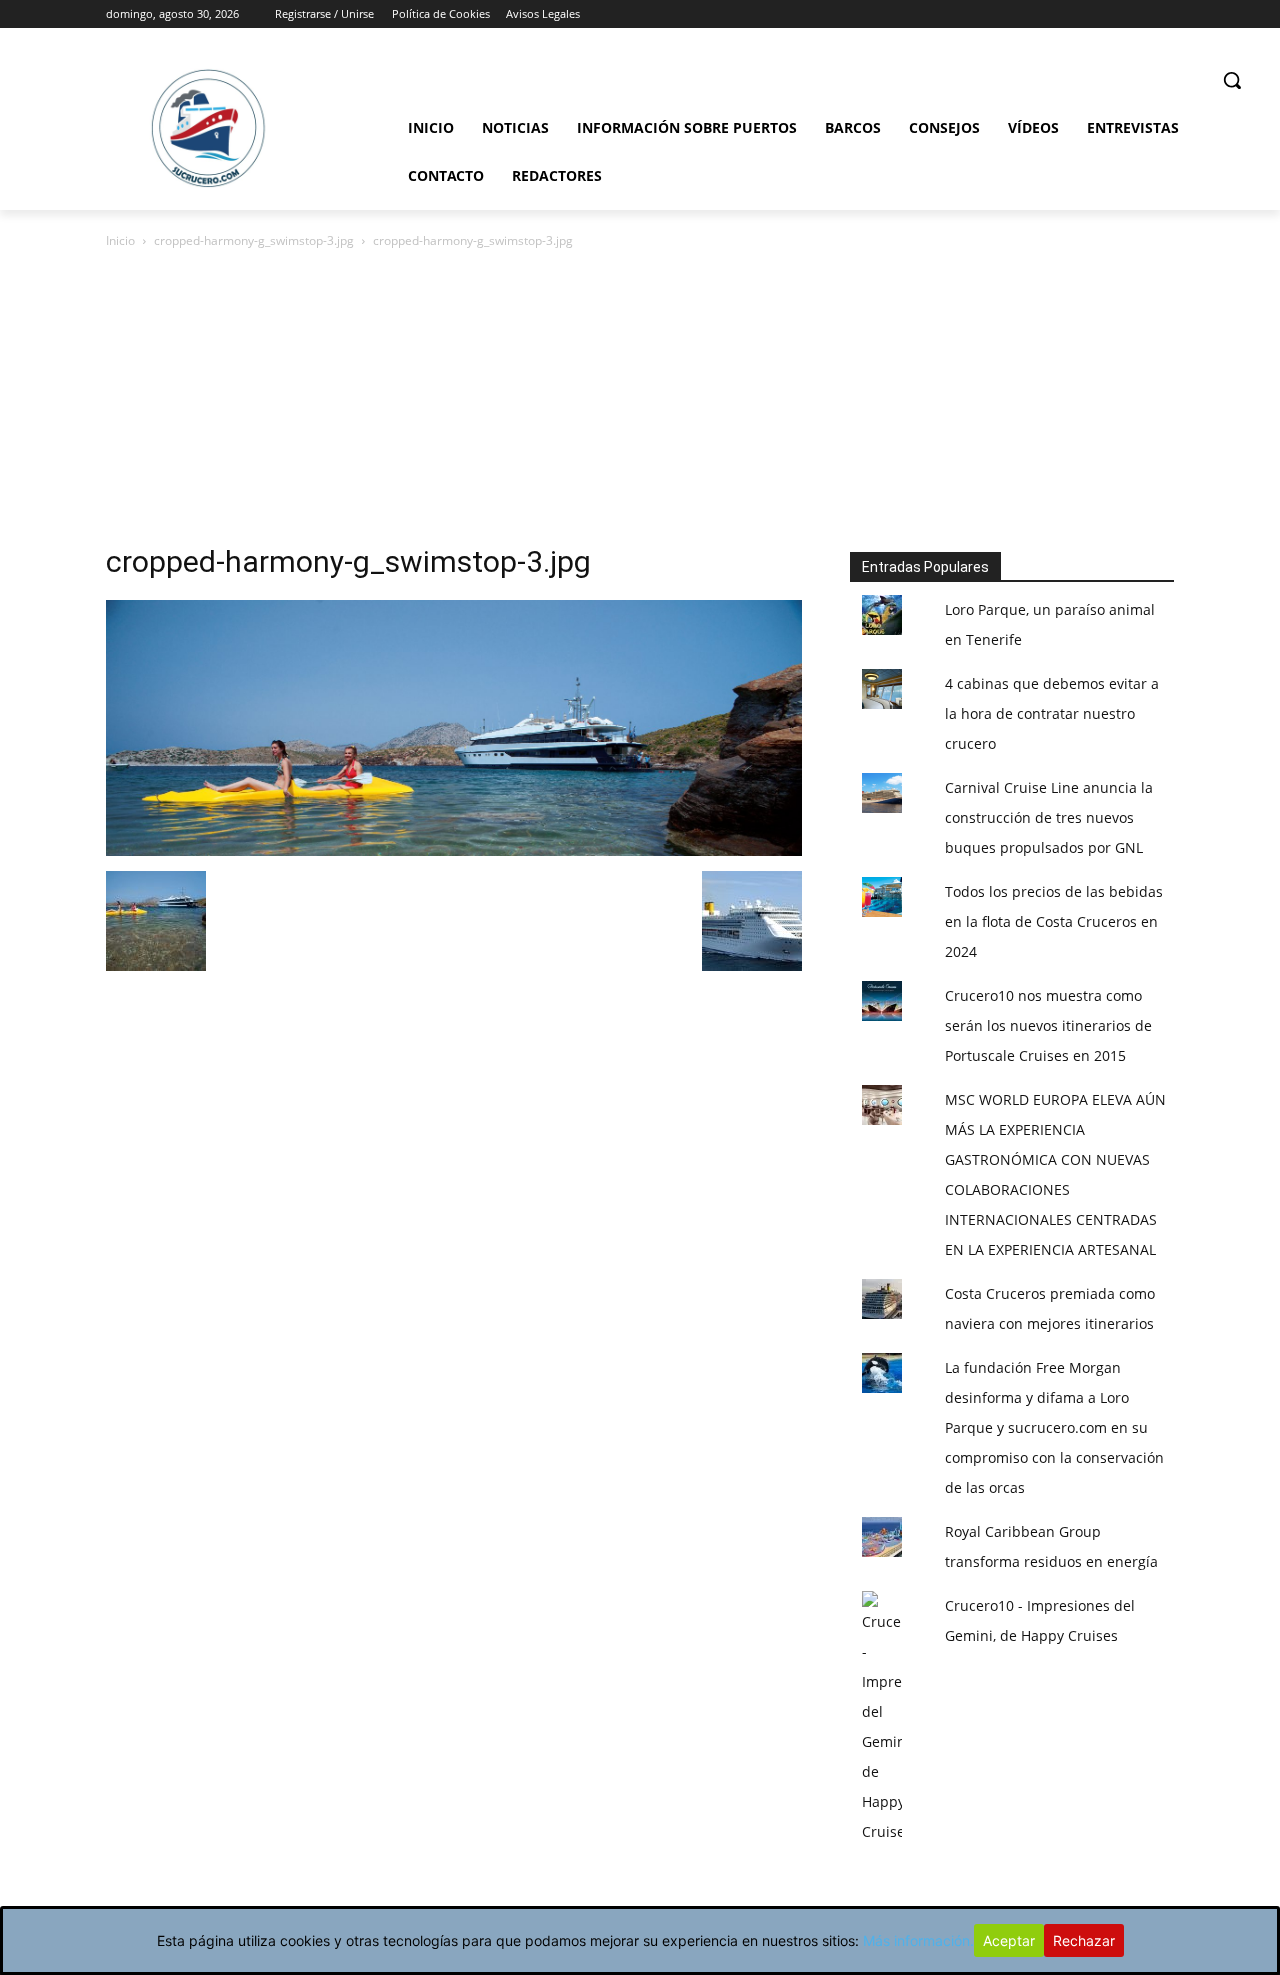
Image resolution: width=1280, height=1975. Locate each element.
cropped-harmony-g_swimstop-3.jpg (254, 240)
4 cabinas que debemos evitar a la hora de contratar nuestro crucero (1052, 713)
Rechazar (1084, 1940)
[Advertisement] (640, 402)
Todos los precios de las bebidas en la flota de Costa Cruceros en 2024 (1054, 921)
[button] (1232, 80)
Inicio (120, 240)
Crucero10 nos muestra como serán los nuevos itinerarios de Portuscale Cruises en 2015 (1048, 1025)
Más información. (918, 1940)
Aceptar (1009, 1940)
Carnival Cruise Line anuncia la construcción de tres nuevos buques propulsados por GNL (1049, 817)
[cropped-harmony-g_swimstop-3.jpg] (454, 850)
